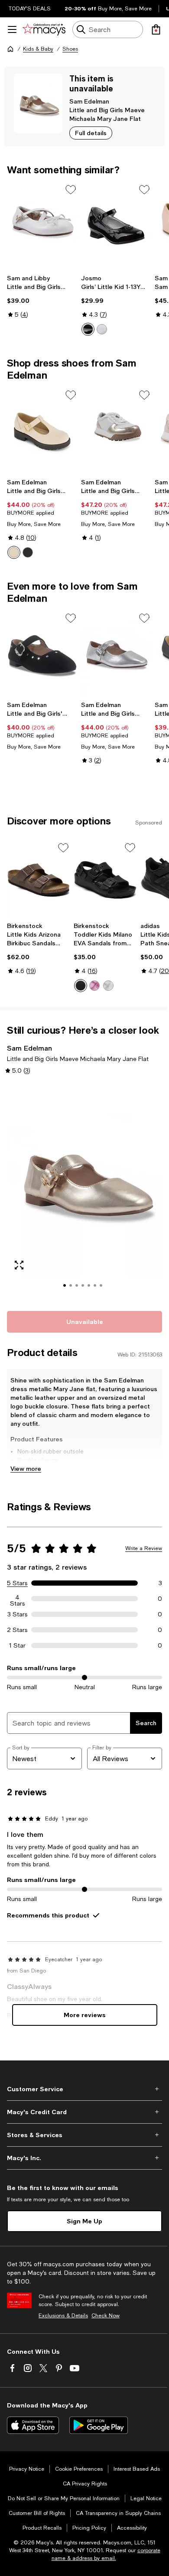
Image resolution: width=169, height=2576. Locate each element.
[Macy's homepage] (10, 49)
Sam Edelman (89, 101)
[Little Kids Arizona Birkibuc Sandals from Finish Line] (39, 879)
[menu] (12, 29)
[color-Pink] (94, 986)
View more (26, 1468)
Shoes (70, 49)
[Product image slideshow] (84, 1192)
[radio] (88, 329)
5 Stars (17, 1583)
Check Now (106, 2316)
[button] (84, 1192)
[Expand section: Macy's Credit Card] (84, 2112)
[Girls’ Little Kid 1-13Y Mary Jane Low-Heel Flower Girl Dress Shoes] (116, 226)
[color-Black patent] (88, 329)
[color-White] (108, 986)
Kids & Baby (38, 49)
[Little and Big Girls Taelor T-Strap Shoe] (42, 431)
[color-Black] (28, 552)
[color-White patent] (102, 329)
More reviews (85, 2015)
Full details (91, 133)
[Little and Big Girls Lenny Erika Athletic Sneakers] (116, 431)
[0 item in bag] (156, 29)
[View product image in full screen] (19, 1265)
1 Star (17, 1645)
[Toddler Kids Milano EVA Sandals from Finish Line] (105, 879)
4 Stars (18, 1599)
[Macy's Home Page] (44, 29)
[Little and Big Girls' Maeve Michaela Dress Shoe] (42, 654)
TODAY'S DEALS (30, 9)
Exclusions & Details (63, 2316)
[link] (42, 296)
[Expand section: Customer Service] (84, 2089)
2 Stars (17, 1630)
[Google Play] (99, 2425)
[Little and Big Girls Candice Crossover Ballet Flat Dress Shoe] (42, 226)
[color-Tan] (14, 552)
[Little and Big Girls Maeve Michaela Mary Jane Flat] (116, 654)
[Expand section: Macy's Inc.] (84, 2158)
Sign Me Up (84, 2221)
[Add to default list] (71, 190)
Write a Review (144, 1548)
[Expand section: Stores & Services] (84, 2135)
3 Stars (18, 1614)
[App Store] (33, 2425)
